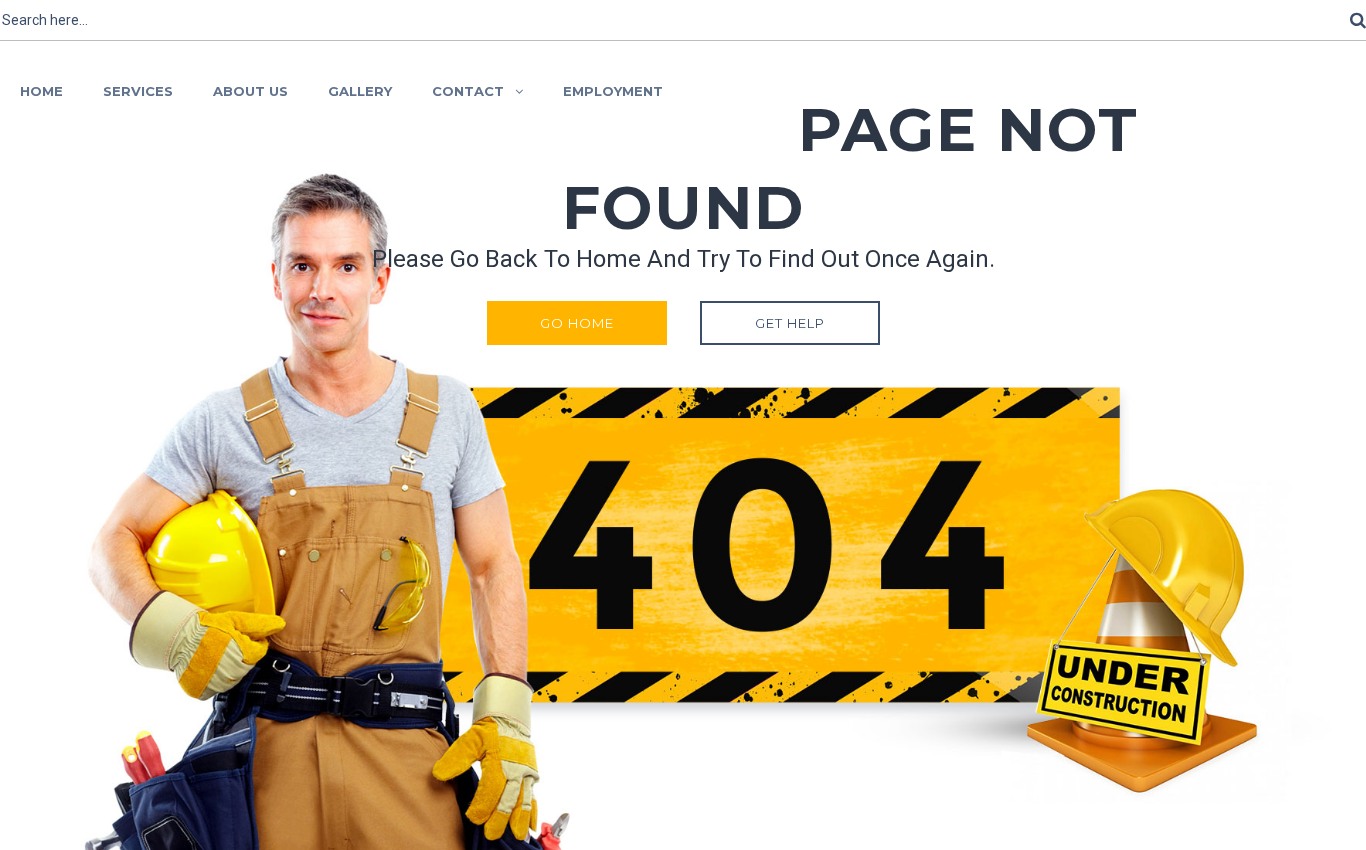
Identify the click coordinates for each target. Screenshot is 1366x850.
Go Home (577, 323)
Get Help (790, 323)
